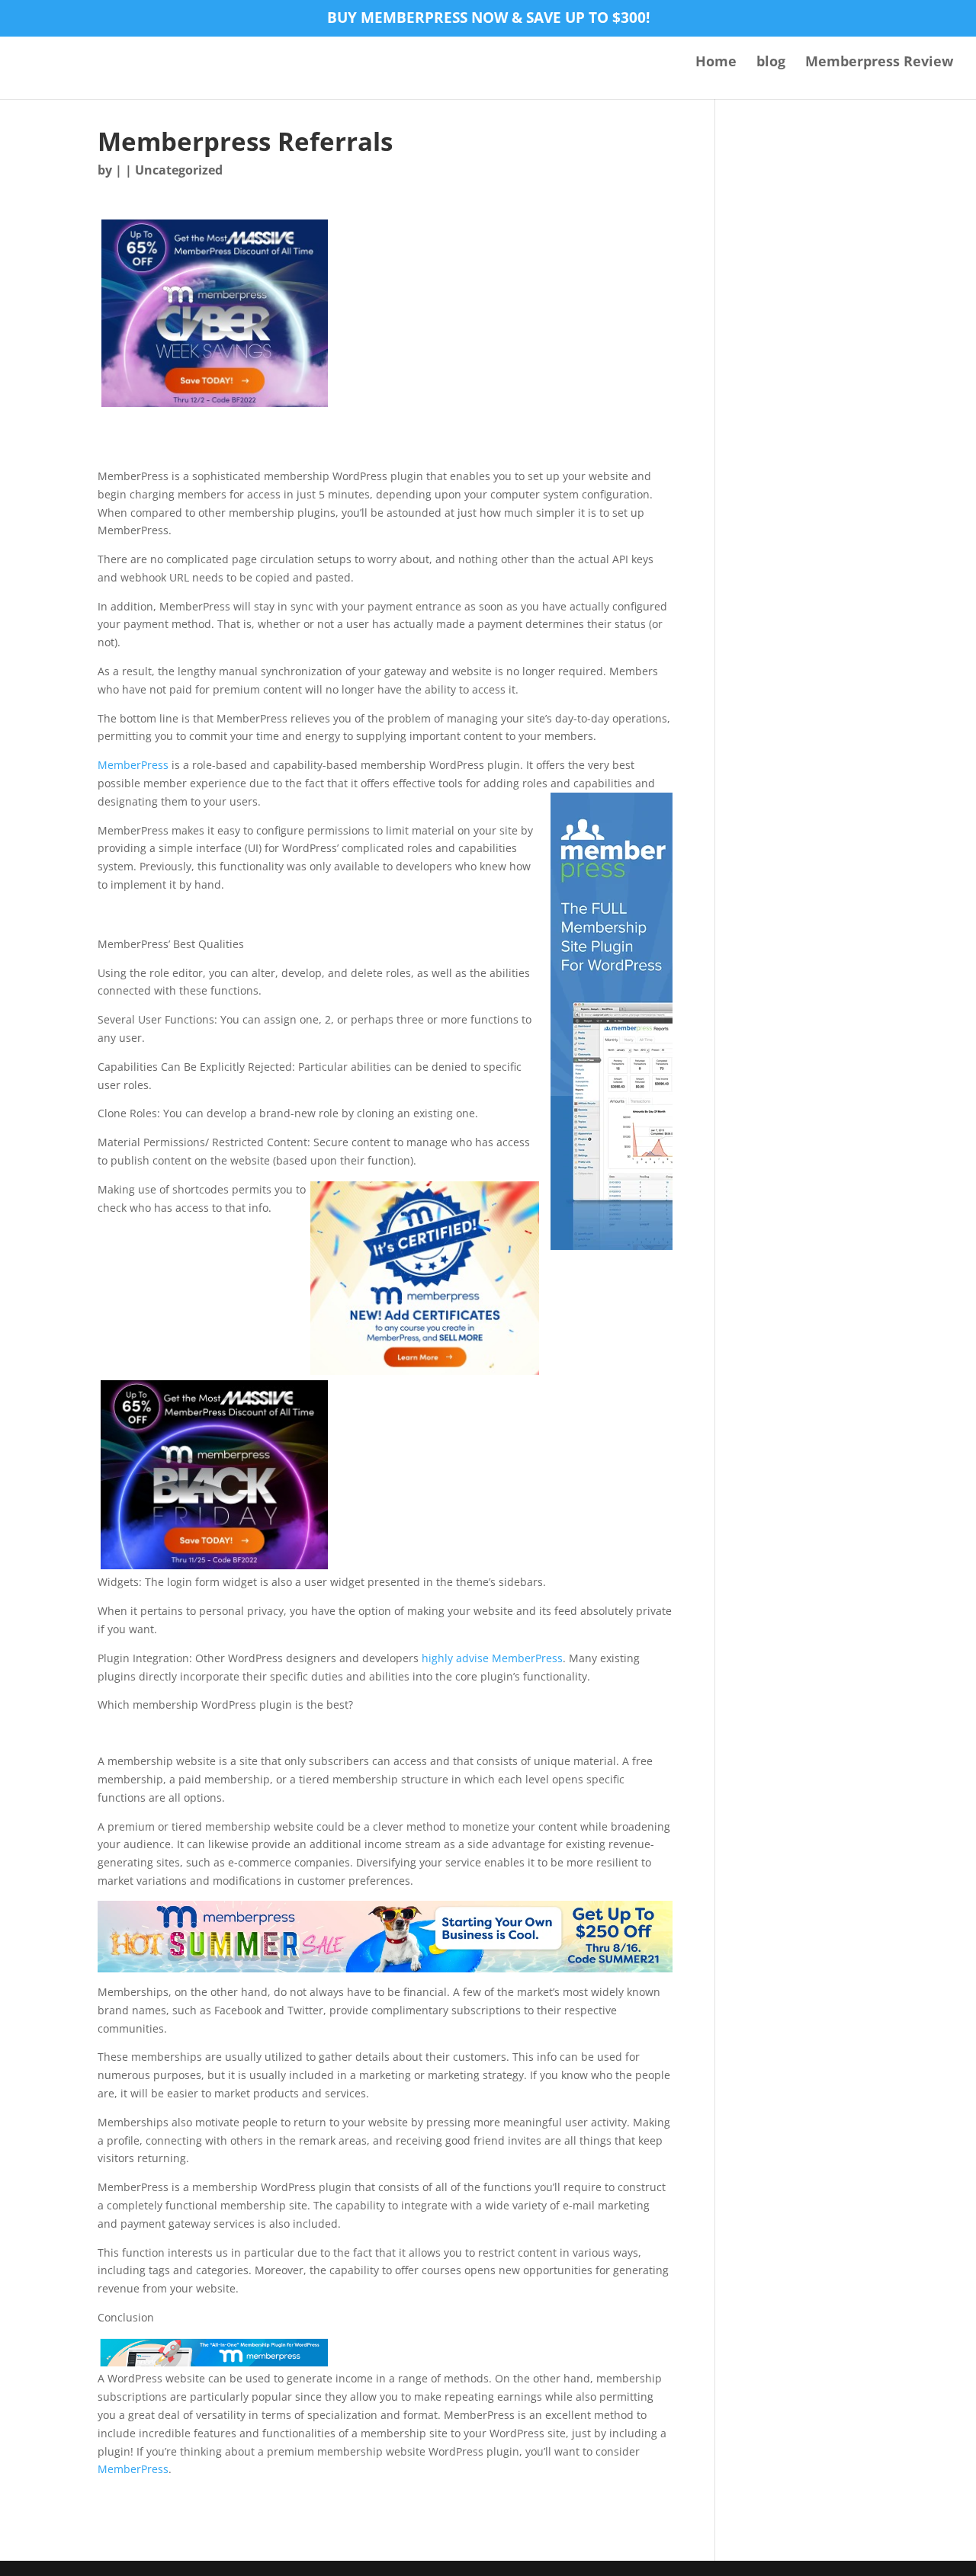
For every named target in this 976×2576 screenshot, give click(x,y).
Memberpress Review (879, 63)
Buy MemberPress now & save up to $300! (488, 19)
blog (771, 63)
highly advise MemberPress (492, 1658)
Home (716, 63)
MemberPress (133, 765)
